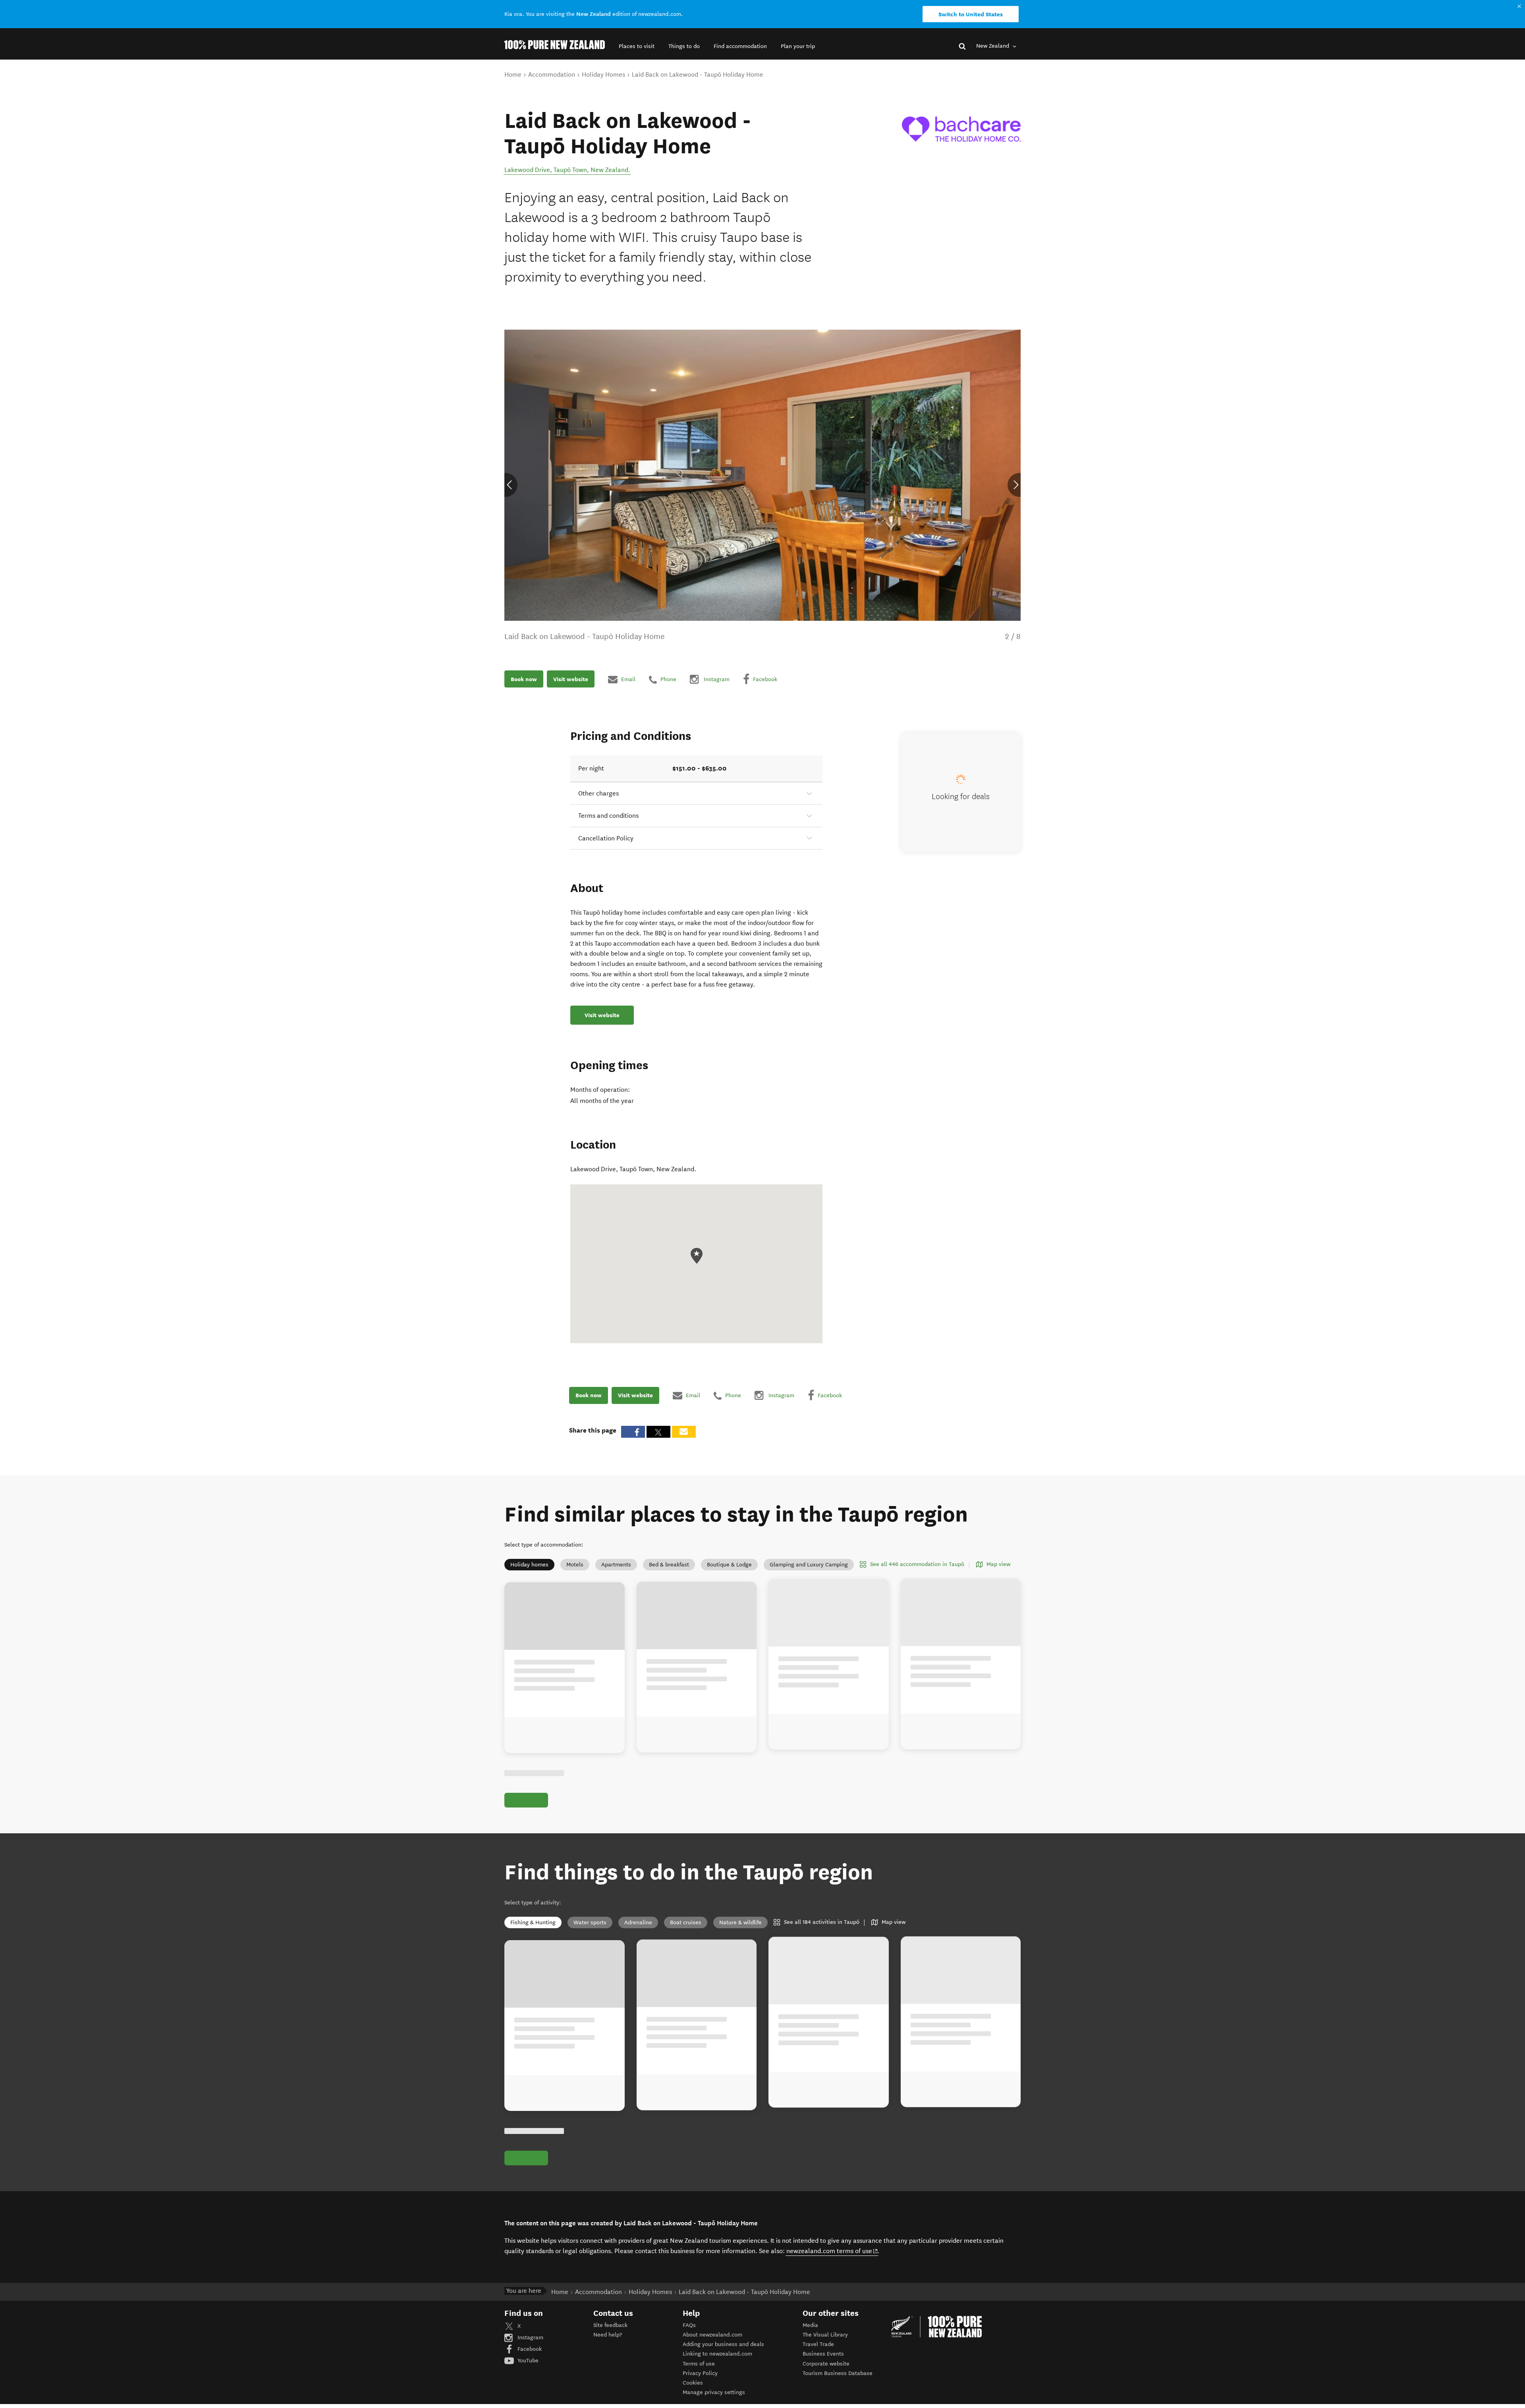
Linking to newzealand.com (717, 2354)
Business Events (823, 2354)
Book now (524, 679)
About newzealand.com (712, 2335)
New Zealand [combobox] (993, 46)
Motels (575, 1565)
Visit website (571, 679)
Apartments (616, 1565)
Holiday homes (529, 1565)
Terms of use (699, 2364)
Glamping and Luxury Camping (809, 1565)
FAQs (689, 2325)
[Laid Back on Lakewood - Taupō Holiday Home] (961, 129)
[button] (637, 46)
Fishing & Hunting (533, 1922)
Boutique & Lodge (729, 1565)
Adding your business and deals (723, 2344)
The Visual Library (825, 2335)
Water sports (590, 1922)
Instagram (530, 2338)
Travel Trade (818, 2344)
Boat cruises (686, 1922)
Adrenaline (638, 1922)
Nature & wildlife (740, 1922)
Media (810, 2325)
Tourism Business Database (838, 2373)
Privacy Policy (700, 2373)
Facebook (529, 2349)
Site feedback (610, 2325)
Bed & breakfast (669, 1565)
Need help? (608, 2335)
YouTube (527, 2361)
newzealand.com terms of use (832, 2251)
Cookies (693, 2383)
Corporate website (826, 2364)
